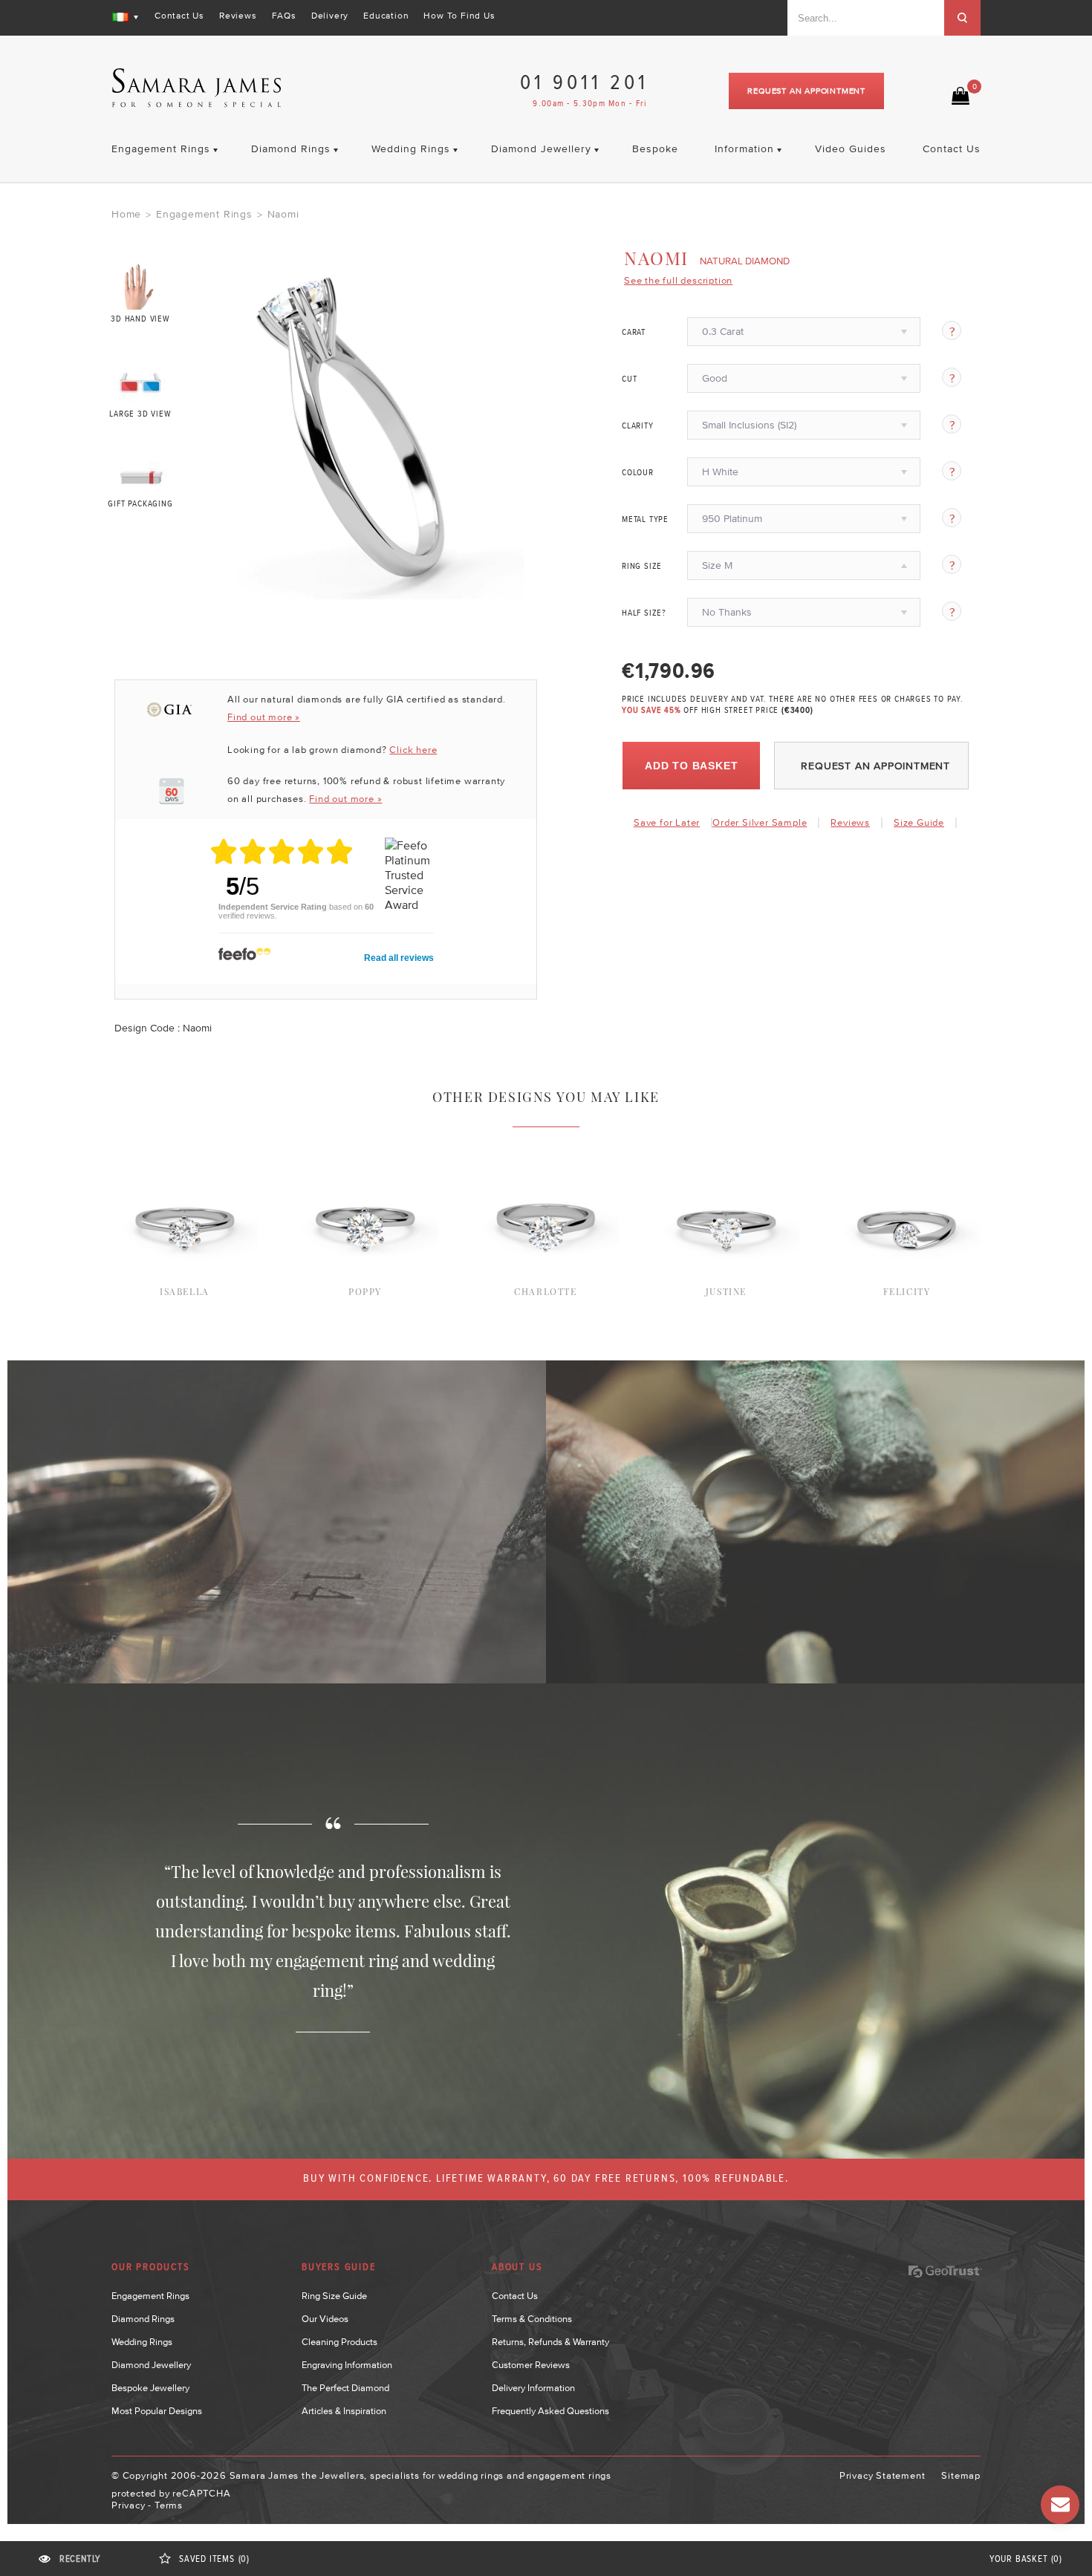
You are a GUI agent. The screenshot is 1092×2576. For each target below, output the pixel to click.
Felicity (907, 1291)
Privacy (129, 2505)
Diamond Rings (143, 2319)
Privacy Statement (883, 2475)
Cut (629, 379)
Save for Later (667, 822)
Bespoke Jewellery (150, 2388)
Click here (413, 750)
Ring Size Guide (334, 2296)
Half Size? (644, 613)
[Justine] (726, 1146)
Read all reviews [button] (399, 958)
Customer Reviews (531, 2365)
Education (386, 16)
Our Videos (325, 2319)
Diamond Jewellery (151, 2365)
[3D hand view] (141, 286)
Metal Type (645, 520)
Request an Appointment (806, 91)
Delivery (330, 16)
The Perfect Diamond (345, 2388)
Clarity (638, 426)
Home (126, 214)
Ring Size (642, 567)
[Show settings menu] (510, 587)
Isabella (185, 1291)
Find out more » (264, 717)
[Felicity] (907, 1146)
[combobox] (866, 18)
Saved (214, 2559)
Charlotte (545, 1291)
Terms (169, 2505)
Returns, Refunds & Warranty (550, 2342)
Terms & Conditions (532, 2319)
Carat (634, 333)
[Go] (962, 18)
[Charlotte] (546, 1146)
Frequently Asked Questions (550, 2411)
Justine (726, 1291)
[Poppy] (365, 1146)
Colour (638, 473)
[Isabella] (185, 1146)
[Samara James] (197, 88)
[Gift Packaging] (141, 474)
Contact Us (179, 16)
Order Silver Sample (760, 822)
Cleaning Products (339, 2342)
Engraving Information (347, 2365)
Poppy (365, 1291)
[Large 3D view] (141, 380)
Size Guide (919, 822)
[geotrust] (945, 2272)
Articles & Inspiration (344, 2411)
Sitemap (961, 2475)
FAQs (284, 16)
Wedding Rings (142, 2342)
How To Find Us (459, 16)
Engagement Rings (204, 214)
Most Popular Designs (157, 2411)
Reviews (238, 16)
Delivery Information (533, 2388)
